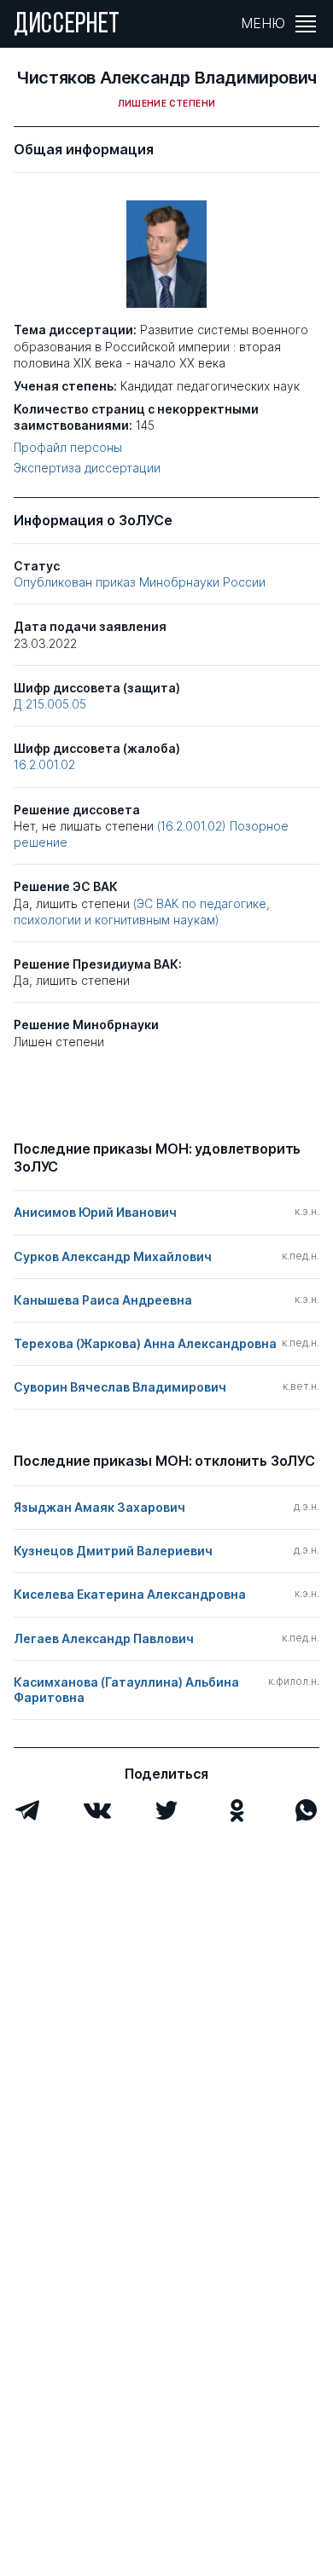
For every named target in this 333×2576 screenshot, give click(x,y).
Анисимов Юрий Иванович (95, 1212)
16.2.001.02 (44, 764)
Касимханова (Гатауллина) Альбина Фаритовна (126, 1690)
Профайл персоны (68, 448)
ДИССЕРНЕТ (67, 26)
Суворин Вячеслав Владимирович (120, 1387)
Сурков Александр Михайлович (113, 1256)
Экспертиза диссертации (87, 468)
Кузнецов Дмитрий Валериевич (113, 1551)
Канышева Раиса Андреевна (103, 1300)
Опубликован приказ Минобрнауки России (140, 582)
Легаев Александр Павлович (104, 1638)
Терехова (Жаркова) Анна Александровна (145, 1343)
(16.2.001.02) (193, 826)
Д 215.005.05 (50, 704)
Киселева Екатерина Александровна (130, 1594)
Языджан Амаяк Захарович (99, 1507)
